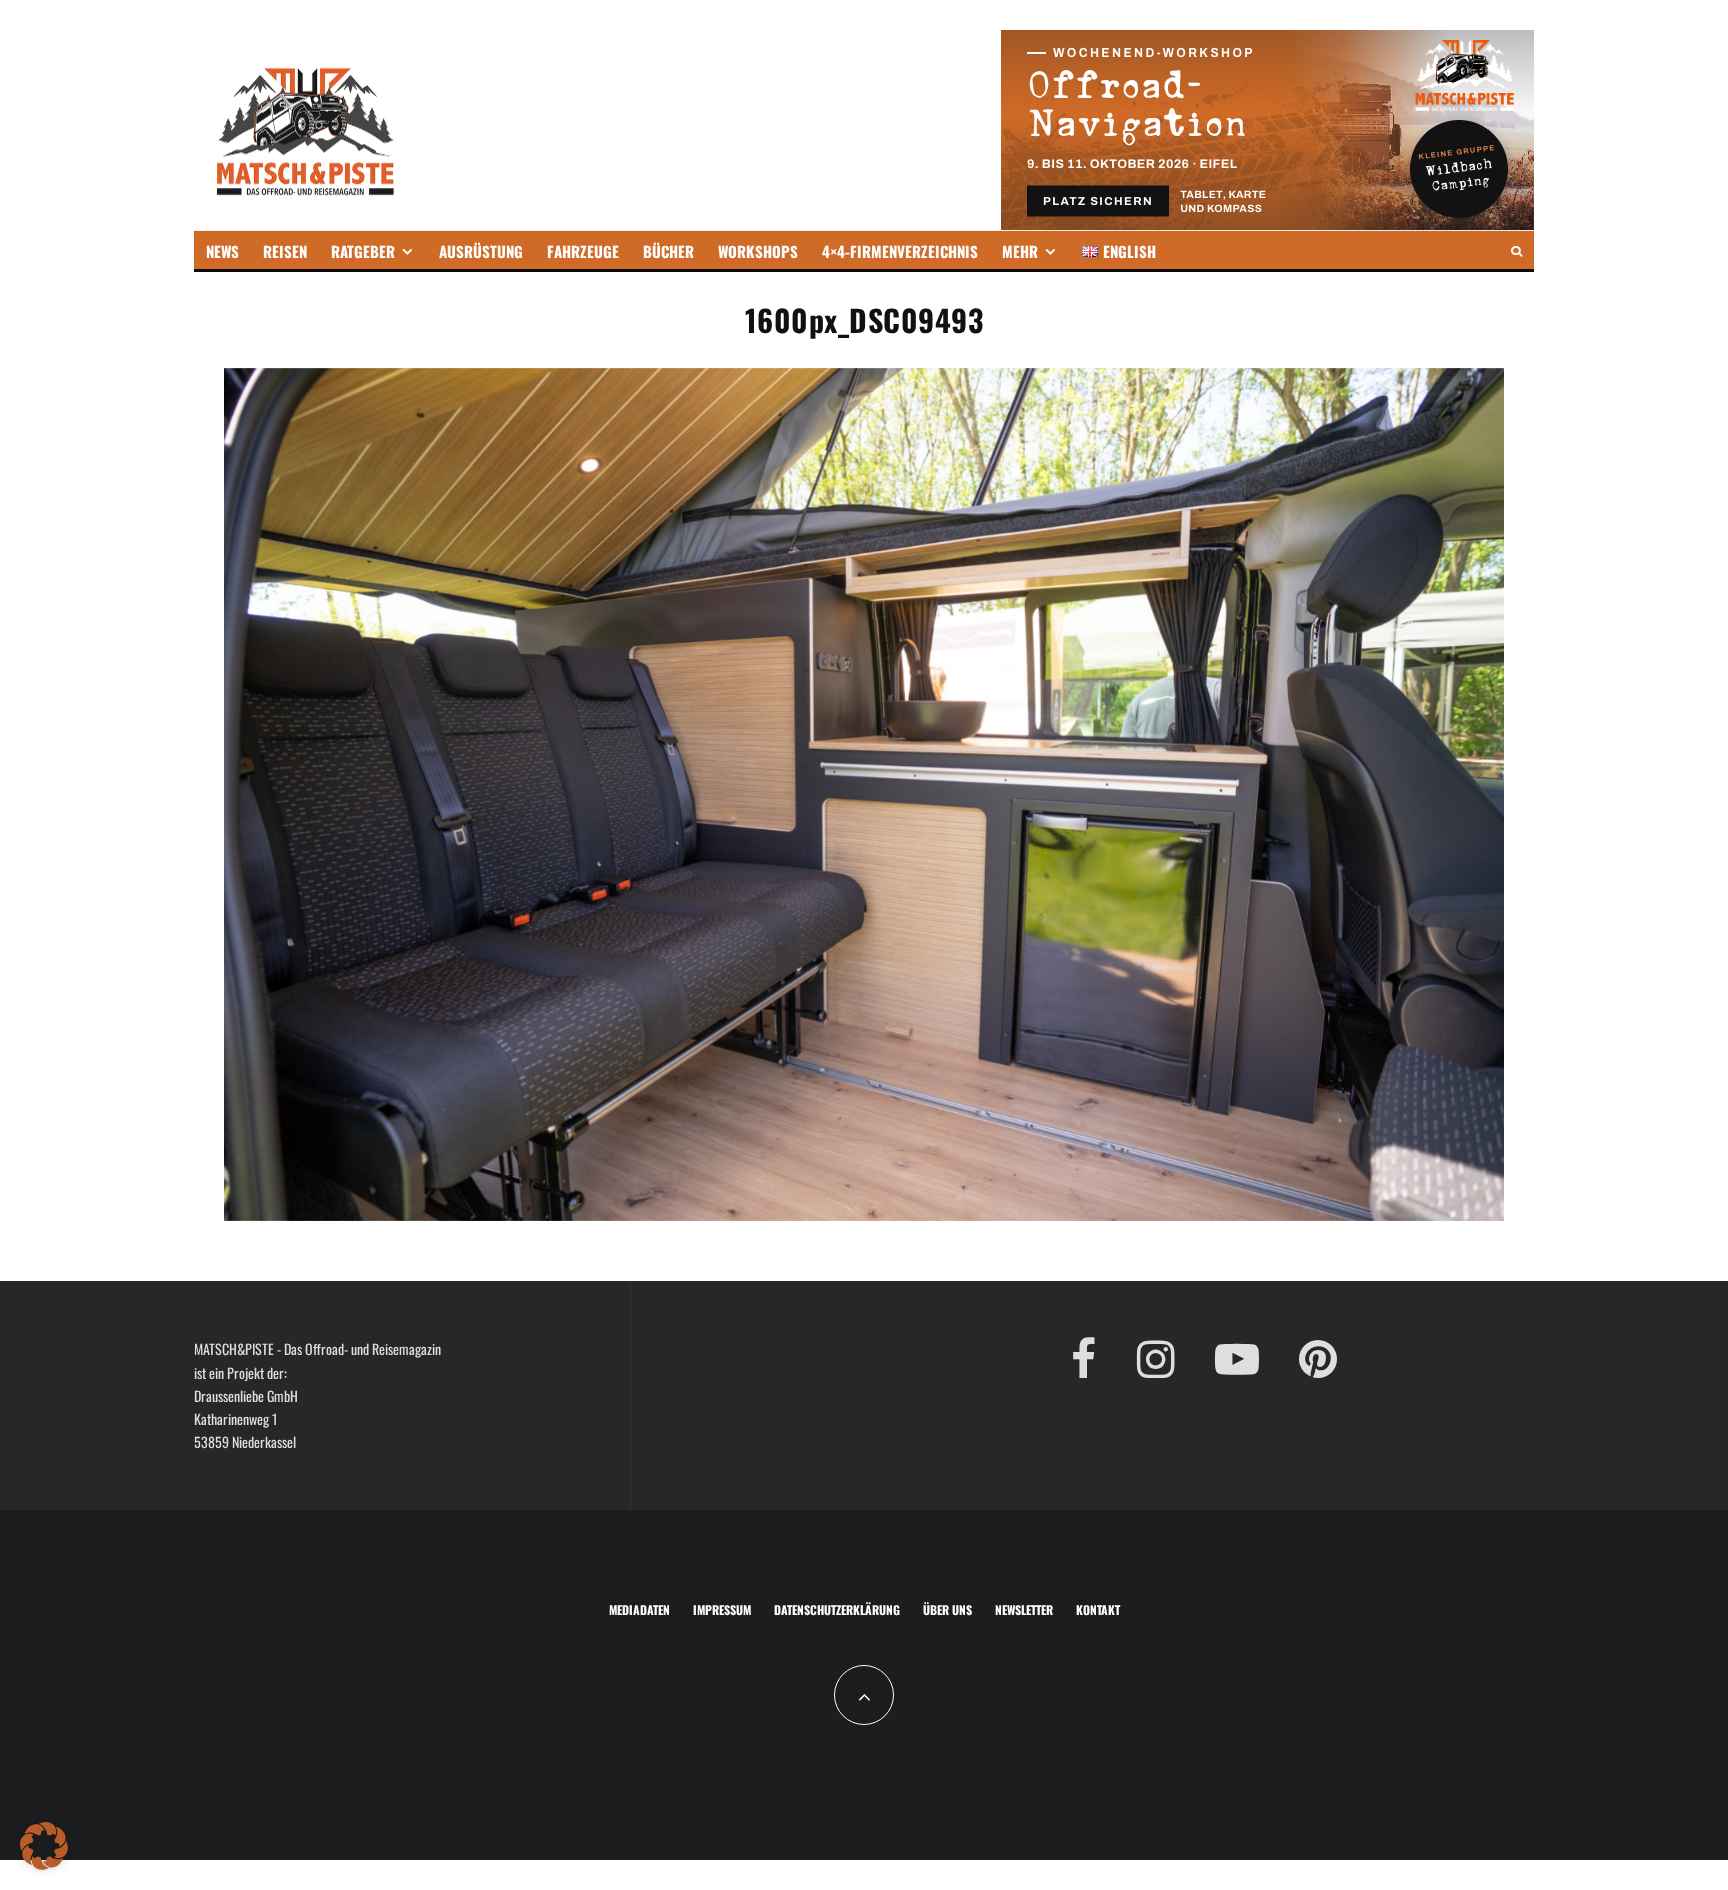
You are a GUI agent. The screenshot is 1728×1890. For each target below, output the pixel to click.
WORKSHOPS (758, 251)
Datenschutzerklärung (837, 1609)
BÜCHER (668, 251)
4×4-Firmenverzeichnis (900, 251)
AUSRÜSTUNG (481, 251)
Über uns (947, 1609)
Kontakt (1098, 1609)
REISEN (285, 251)
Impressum (722, 1609)
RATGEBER (363, 251)
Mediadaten (639, 1609)
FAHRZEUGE (583, 251)
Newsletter (1024, 1609)
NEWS (222, 251)
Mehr (1020, 251)
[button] (44, 1846)
